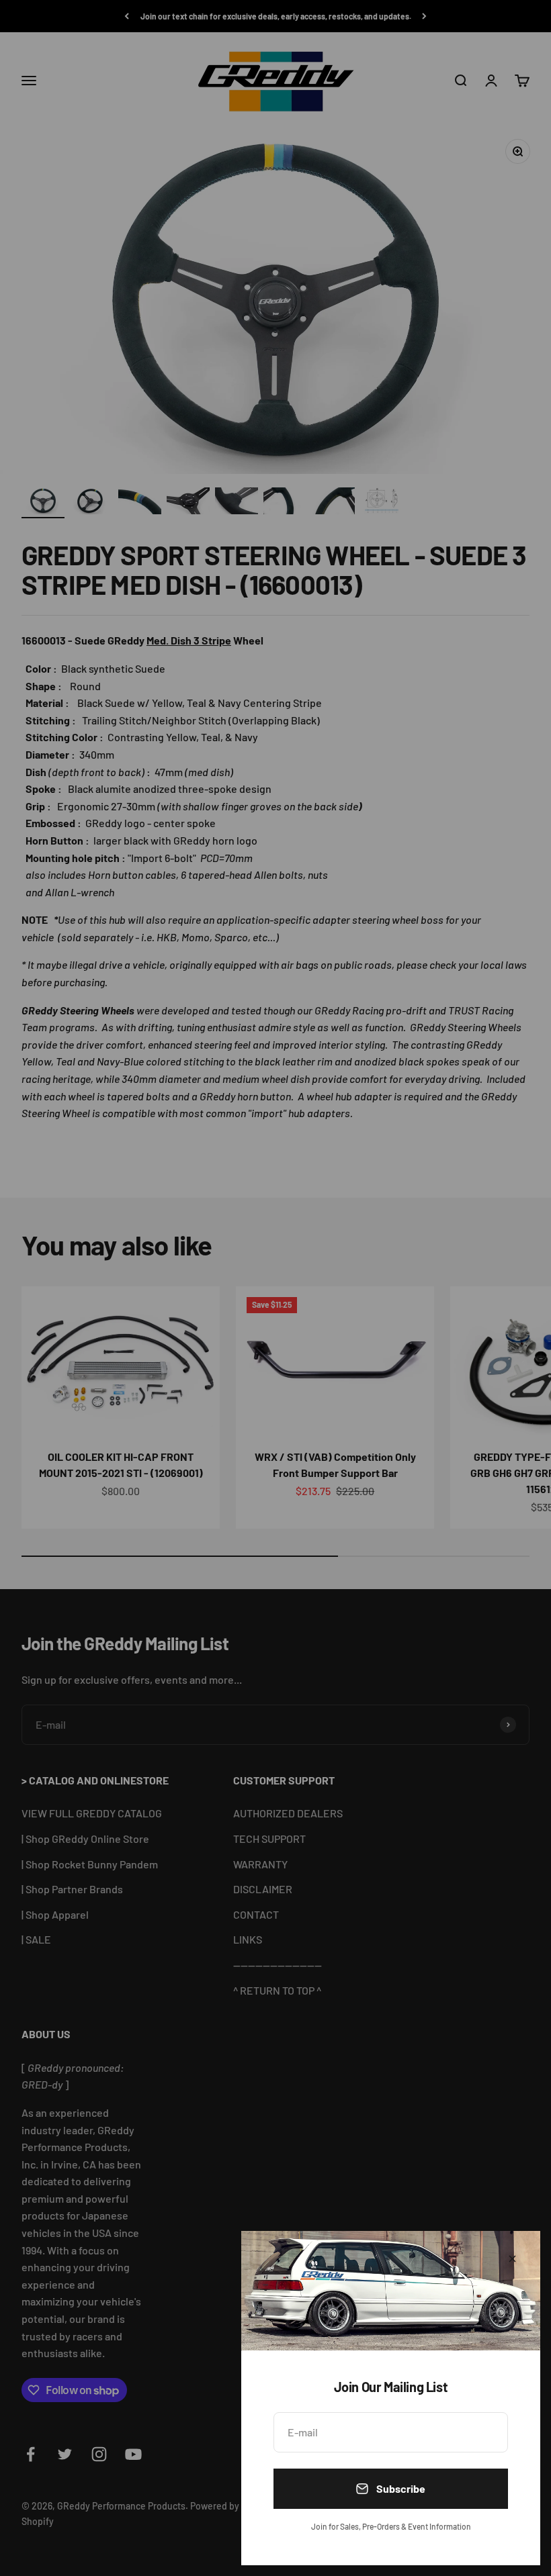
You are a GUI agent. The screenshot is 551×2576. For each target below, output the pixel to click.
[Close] (512, 2259)
